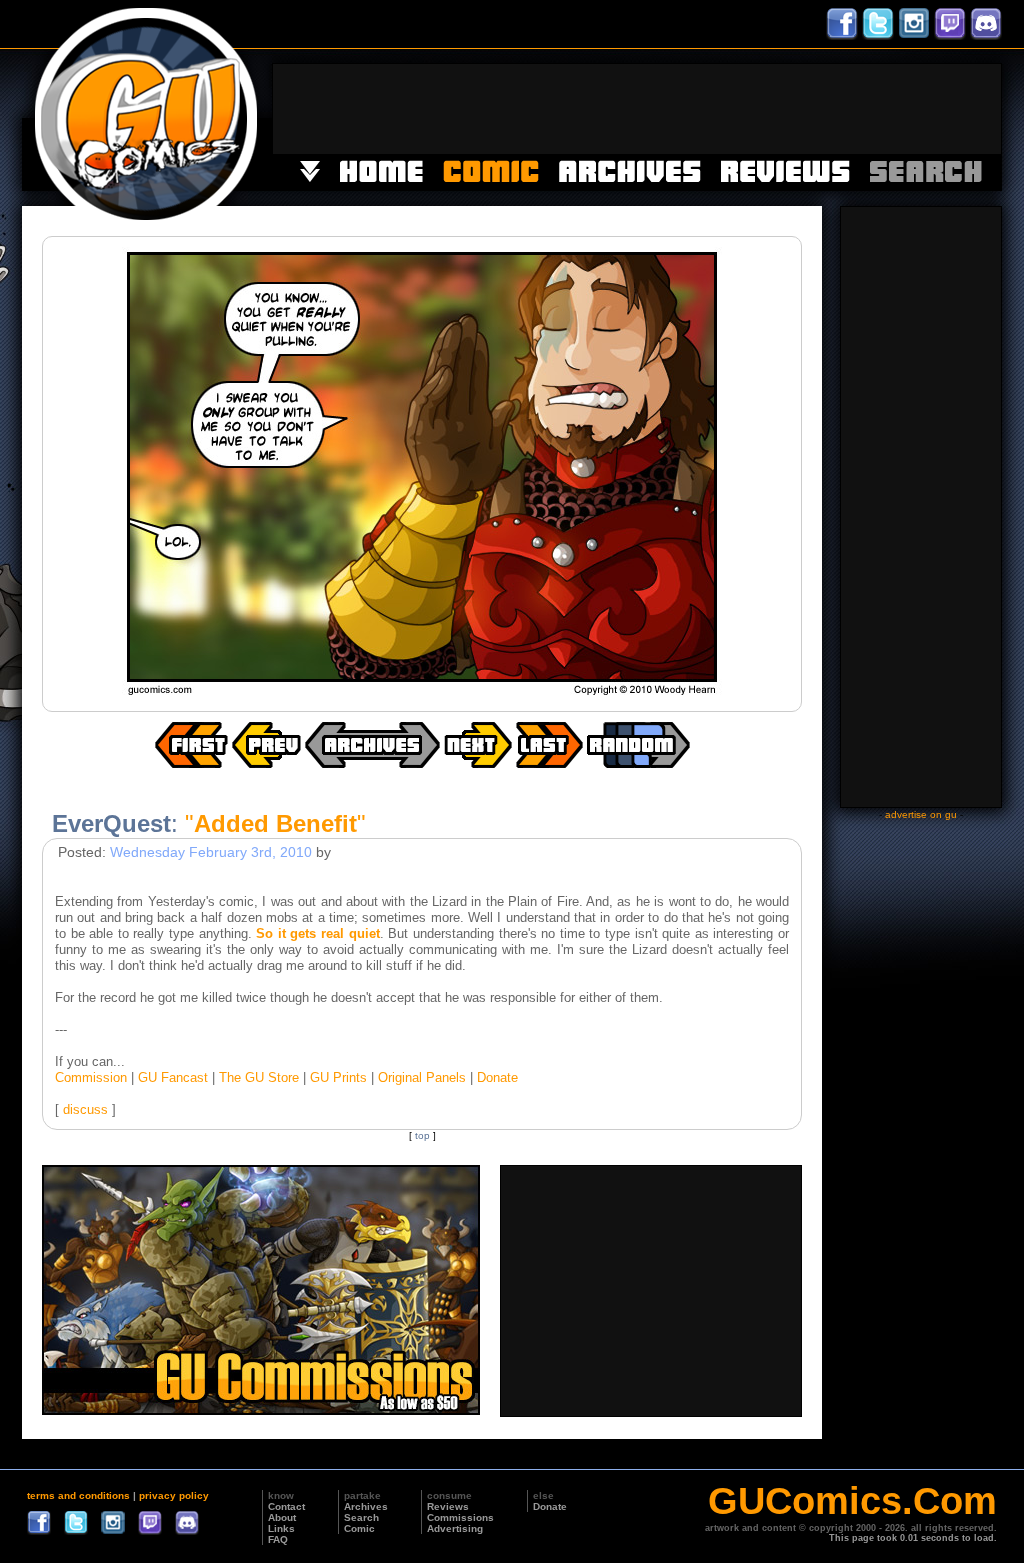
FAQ (278, 1539)
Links (281, 1528)
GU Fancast (173, 1077)
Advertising (455, 1528)
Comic (359, 1528)
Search (361, 1517)
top (422, 1135)
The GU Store (259, 1077)
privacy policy (174, 1495)
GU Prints (338, 1077)
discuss (85, 1109)
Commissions (460, 1517)
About (282, 1517)
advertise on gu (921, 814)
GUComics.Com (852, 1501)
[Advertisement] (637, 109)
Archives (366, 1506)
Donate (497, 1077)
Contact (286, 1506)
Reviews (448, 1506)
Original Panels (422, 1077)
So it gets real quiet (317, 933)
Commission (91, 1077)
